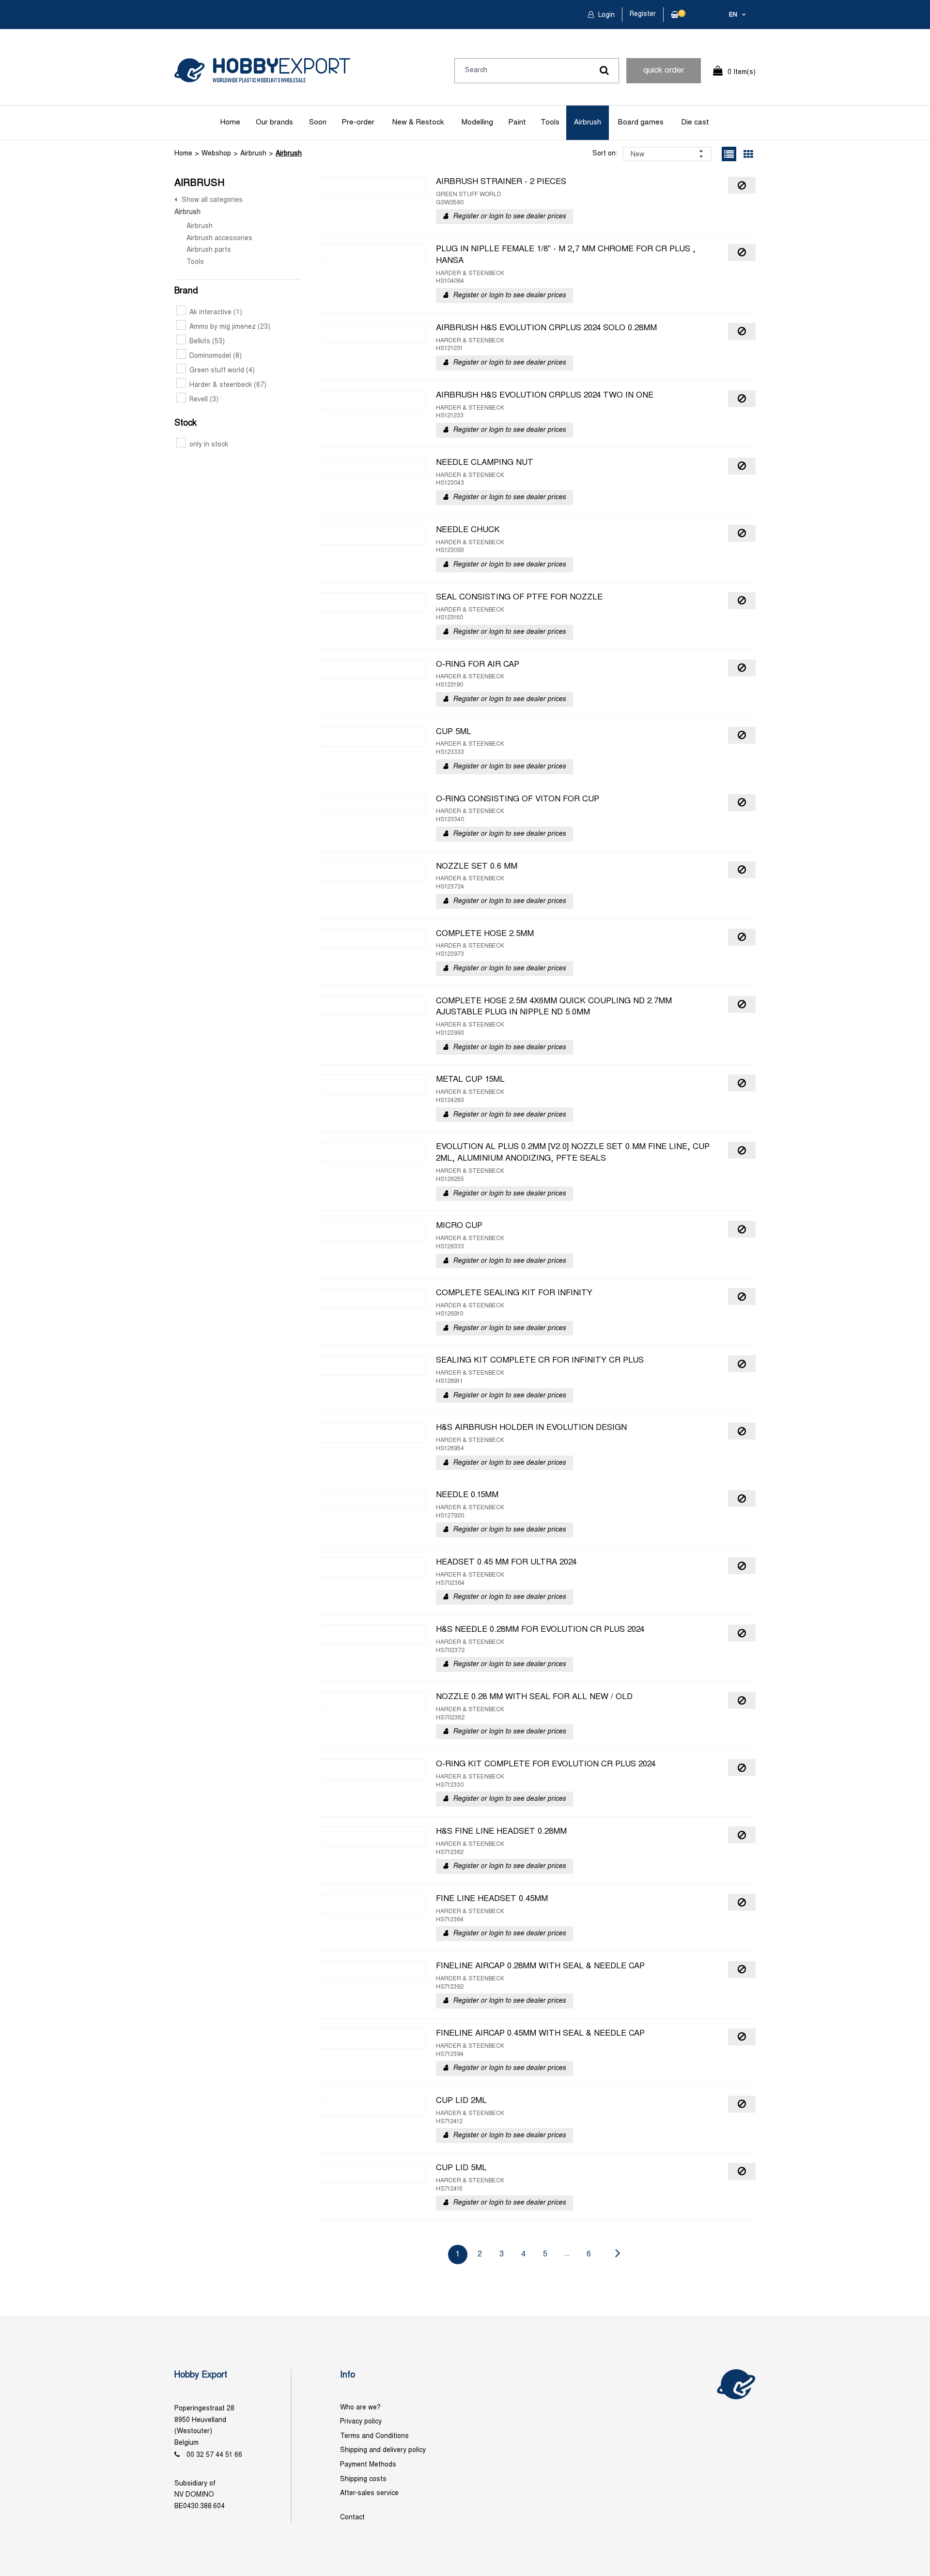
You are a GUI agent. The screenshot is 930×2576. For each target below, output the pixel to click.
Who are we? (360, 2408)
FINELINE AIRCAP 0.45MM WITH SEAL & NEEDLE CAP (540, 2034)
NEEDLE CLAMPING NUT (485, 463)
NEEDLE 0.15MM (467, 1495)
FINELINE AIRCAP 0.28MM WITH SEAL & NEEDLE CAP (540, 1966)
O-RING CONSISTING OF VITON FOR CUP (518, 799)
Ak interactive (216, 313)
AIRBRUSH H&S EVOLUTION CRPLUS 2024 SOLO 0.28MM (546, 328)
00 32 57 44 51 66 (214, 2455)
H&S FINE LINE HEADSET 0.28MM (501, 1832)
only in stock (209, 445)
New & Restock (418, 123)
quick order (664, 71)
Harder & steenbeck (228, 385)
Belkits (207, 342)
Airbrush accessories (219, 238)
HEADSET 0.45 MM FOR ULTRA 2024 (506, 1563)
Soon (318, 123)
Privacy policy (361, 2422)
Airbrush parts (209, 250)
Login (605, 15)
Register (643, 14)
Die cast (695, 123)
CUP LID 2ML (461, 2101)
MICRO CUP (459, 1226)
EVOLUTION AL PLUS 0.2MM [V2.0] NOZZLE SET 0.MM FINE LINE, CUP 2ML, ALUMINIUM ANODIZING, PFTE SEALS (573, 1153)
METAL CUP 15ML (470, 1080)
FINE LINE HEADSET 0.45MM (492, 1899)
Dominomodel (216, 356)
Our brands (274, 123)
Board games (641, 123)
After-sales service (369, 2493)
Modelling (477, 123)
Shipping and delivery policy (383, 2450)
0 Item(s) (742, 72)
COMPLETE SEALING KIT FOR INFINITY (514, 1293)
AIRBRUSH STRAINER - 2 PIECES (501, 182)
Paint (517, 123)
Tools (550, 123)
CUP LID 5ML (461, 2168)
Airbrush (588, 123)
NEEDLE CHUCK (468, 530)
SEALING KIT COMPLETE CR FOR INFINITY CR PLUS (540, 1361)
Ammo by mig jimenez (230, 327)
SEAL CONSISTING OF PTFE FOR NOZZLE (519, 598)
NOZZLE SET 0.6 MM (477, 867)
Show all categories (212, 200)
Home (230, 123)
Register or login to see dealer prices (509, 217)
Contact (352, 2518)
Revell (204, 400)
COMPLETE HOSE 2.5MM (485, 934)
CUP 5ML (454, 732)
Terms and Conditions (374, 2436)
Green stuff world (222, 371)
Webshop (216, 154)
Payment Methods (368, 2465)
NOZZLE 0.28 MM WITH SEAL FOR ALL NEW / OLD (534, 1697)
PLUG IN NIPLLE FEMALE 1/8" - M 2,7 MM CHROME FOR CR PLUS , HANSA (566, 255)
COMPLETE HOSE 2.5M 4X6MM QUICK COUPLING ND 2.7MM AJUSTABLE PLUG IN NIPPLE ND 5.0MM (554, 1007)
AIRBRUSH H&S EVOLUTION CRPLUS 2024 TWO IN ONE (545, 396)
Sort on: (605, 154)
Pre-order (358, 123)
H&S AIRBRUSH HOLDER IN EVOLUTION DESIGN (531, 1428)
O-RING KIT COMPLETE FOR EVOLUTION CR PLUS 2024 (546, 1764)
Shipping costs (363, 2479)
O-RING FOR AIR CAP (478, 665)
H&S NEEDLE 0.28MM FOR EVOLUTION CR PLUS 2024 (540, 1630)
